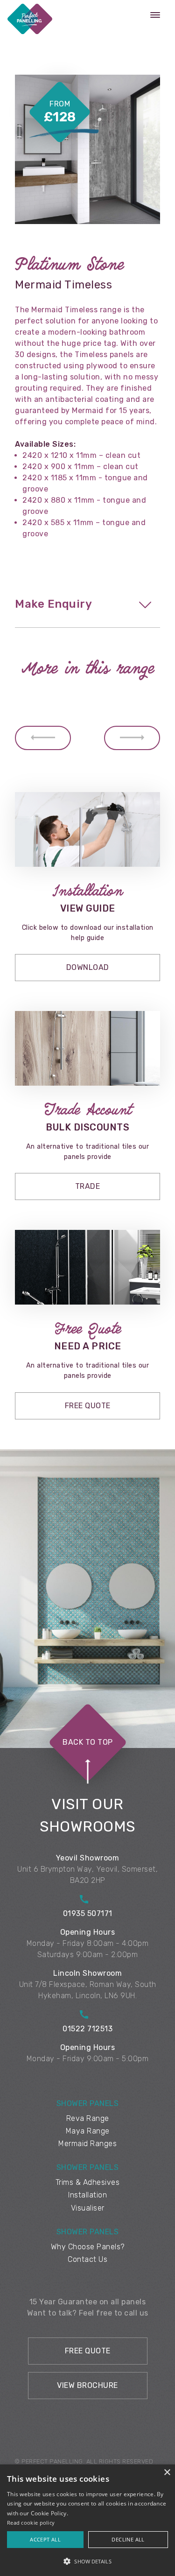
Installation (87, 2195)
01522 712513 (87, 2029)
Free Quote (88, 1406)
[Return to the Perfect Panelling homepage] (30, 21)
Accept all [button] (45, 2539)
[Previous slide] (43, 738)
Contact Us (87, 2259)
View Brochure (87, 2385)
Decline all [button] (128, 2539)
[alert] (87, 2520)
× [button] (167, 2473)
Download (88, 967)
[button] (87, 2561)
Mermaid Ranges (87, 2144)
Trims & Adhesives (88, 2182)
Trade (88, 1186)
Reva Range (88, 2118)
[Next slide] (132, 738)
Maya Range (88, 2131)
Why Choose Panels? (88, 2247)
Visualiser (88, 2208)
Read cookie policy (31, 2523)
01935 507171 (88, 1913)
